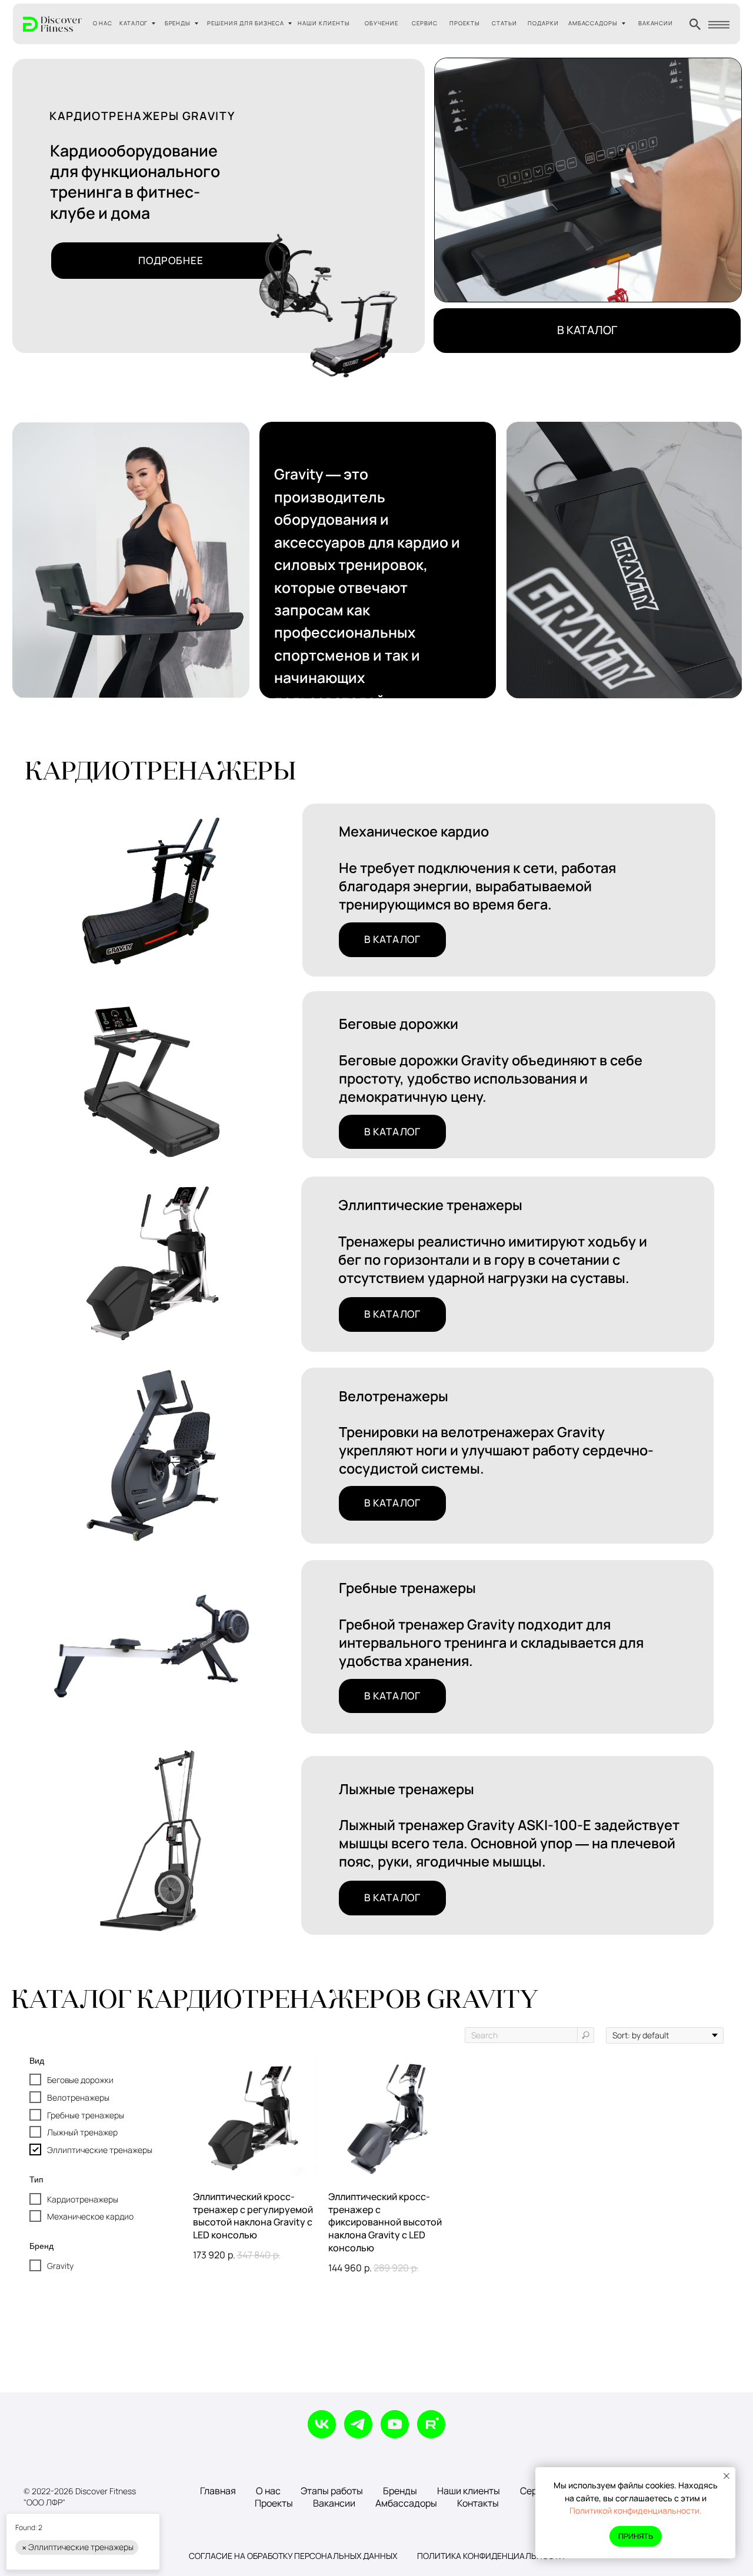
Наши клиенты (469, 2491)
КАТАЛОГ (134, 23)
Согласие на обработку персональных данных (293, 2556)
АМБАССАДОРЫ (593, 23)
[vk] (322, 2424)
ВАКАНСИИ (656, 23)
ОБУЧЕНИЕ (382, 23)
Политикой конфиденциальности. (636, 2510)
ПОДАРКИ (543, 23)
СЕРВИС (425, 23)
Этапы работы (332, 2491)
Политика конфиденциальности (491, 2556)
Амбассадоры (406, 2503)
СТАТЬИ (504, 23)
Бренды (400, 2491)
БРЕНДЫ (178, 23)
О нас (268, 2491)
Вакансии (334, 2503)
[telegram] (358, 2424)
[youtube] (395, 2424)
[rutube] (431, 2424)
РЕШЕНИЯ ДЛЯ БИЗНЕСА (246, 23)
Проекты (274, 2503)
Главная (218, 2491)
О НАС (103, 23)
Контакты (478, 2503)
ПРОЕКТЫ (465, 23)
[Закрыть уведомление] (727, 2476)
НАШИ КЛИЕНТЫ (324, 23)
